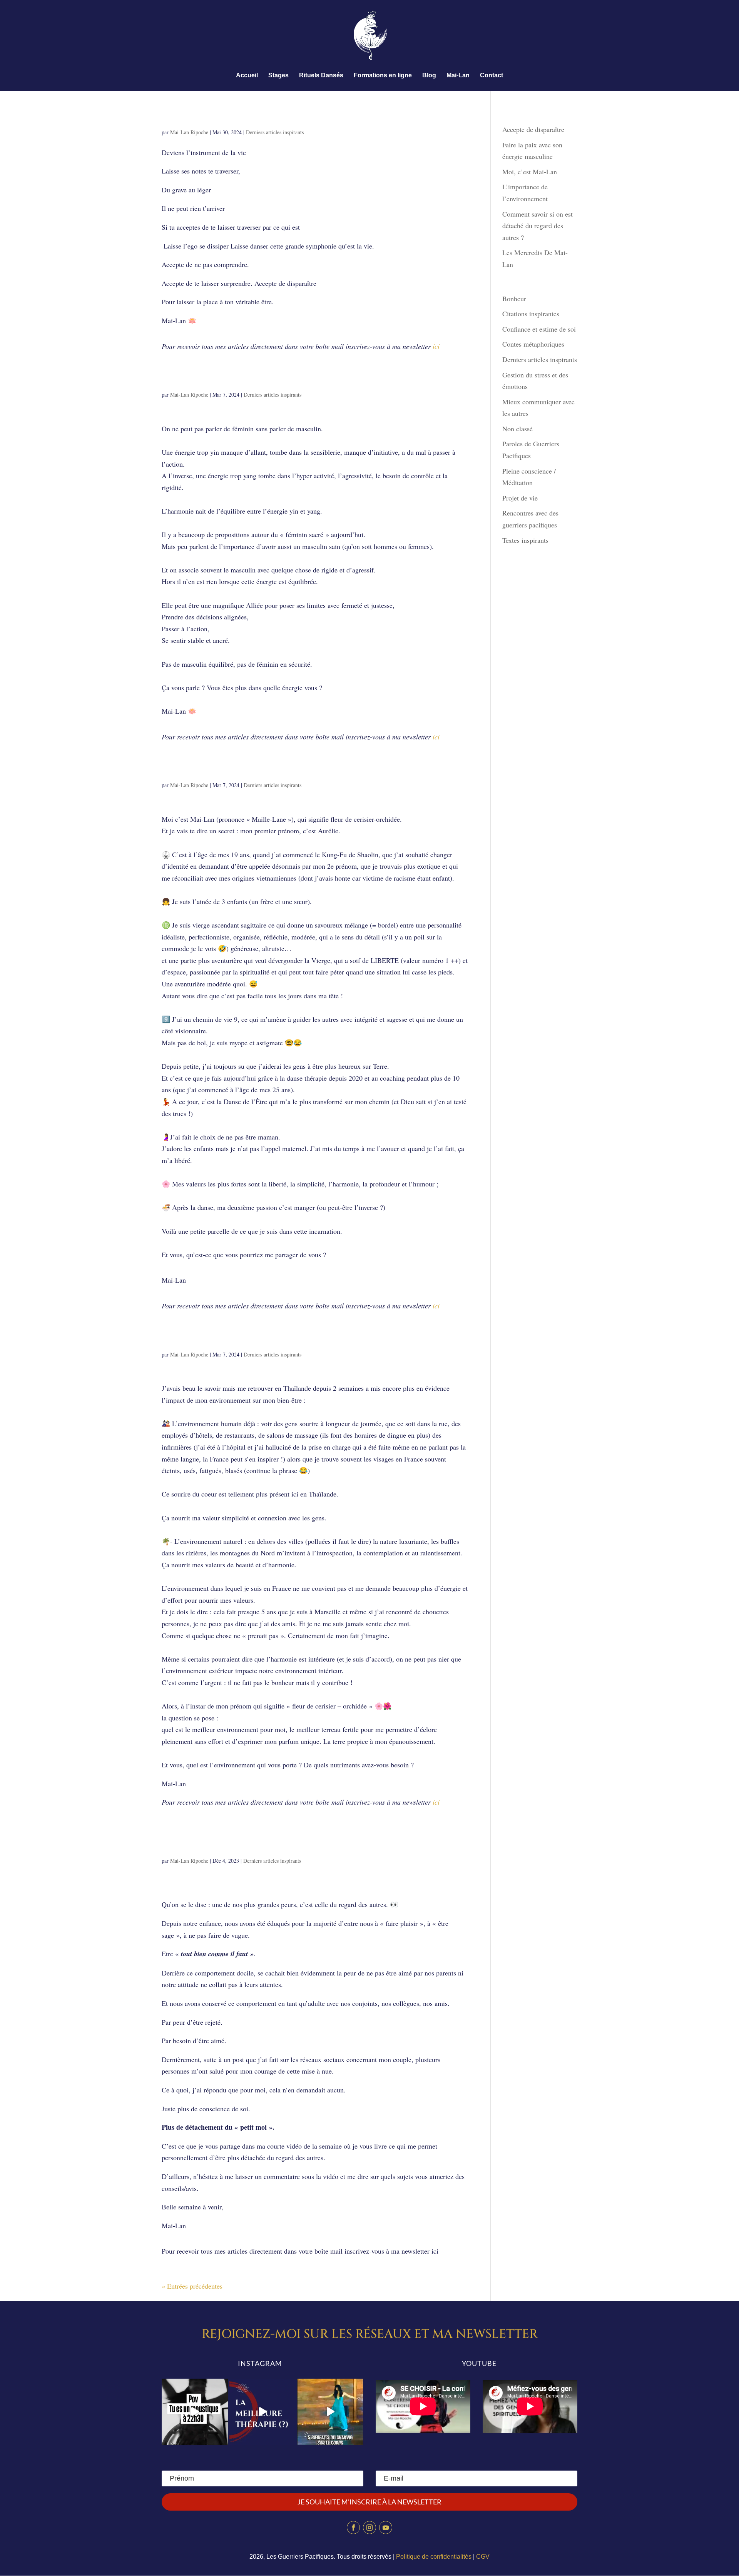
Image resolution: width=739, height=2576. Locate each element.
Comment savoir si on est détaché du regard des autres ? (301, 1841)
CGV (483, 2557)
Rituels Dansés (321, 76)
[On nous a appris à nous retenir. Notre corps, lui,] (330, 2412)
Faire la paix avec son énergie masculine (278, 380)
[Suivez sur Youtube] (386, 2528)
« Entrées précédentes (192, 2286)
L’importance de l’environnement (257, 1340)
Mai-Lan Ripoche (189, 132)
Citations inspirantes (531, 314)
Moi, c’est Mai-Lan (211, 770)
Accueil (247, 76)
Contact (492, 76)
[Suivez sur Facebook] (353, 2528)
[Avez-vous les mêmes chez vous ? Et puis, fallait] (195, 2412)
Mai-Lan (458, 76)
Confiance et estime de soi (539, 329)
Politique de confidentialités (434, 2557)
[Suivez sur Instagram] (369, 2528)
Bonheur (514, 299)
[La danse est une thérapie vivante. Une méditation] (262, 2412)
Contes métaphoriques (533, 344)
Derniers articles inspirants (275, 132)
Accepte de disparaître (230, 118)
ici (436, 346)
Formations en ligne (383, 76)
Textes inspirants (525, 540)
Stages (278, 76)
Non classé (517, 429)
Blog (429, 76)
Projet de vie (520, 498)
